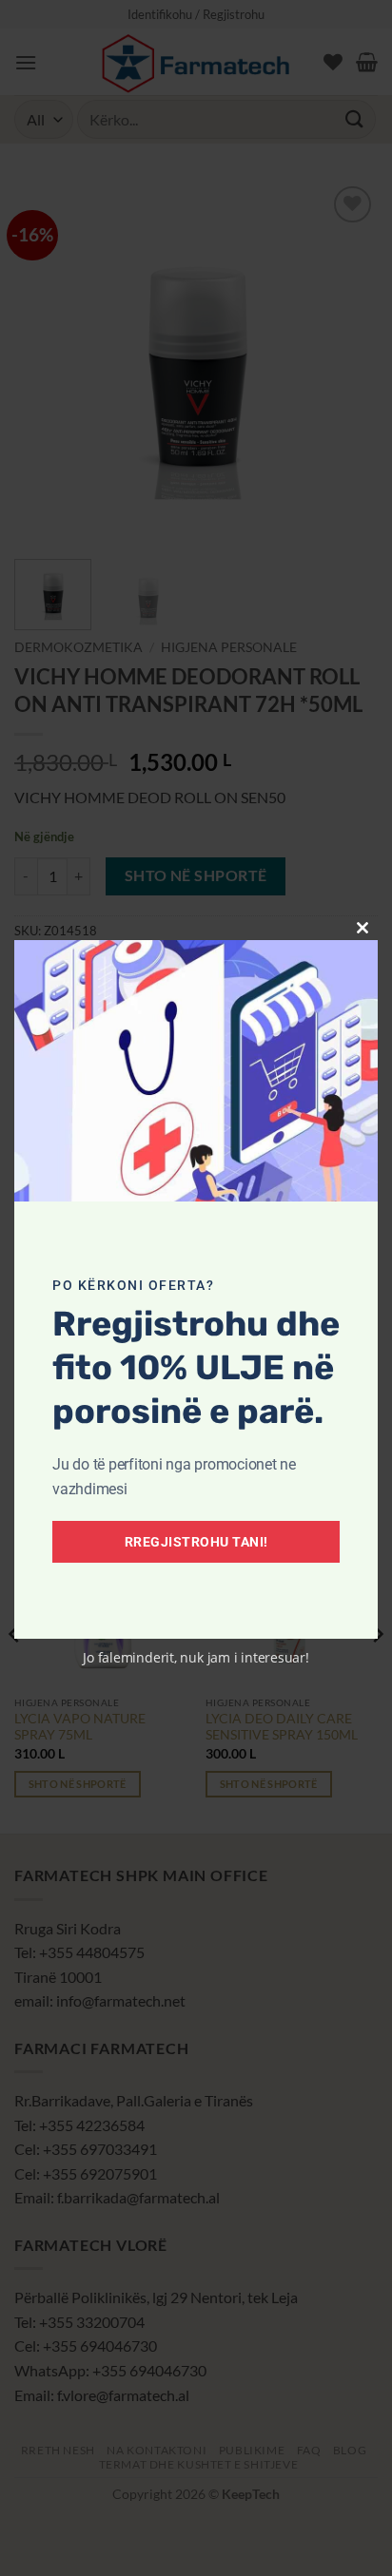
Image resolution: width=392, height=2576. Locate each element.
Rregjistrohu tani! (196, 1542)
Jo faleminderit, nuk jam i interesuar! (196, 1657)
